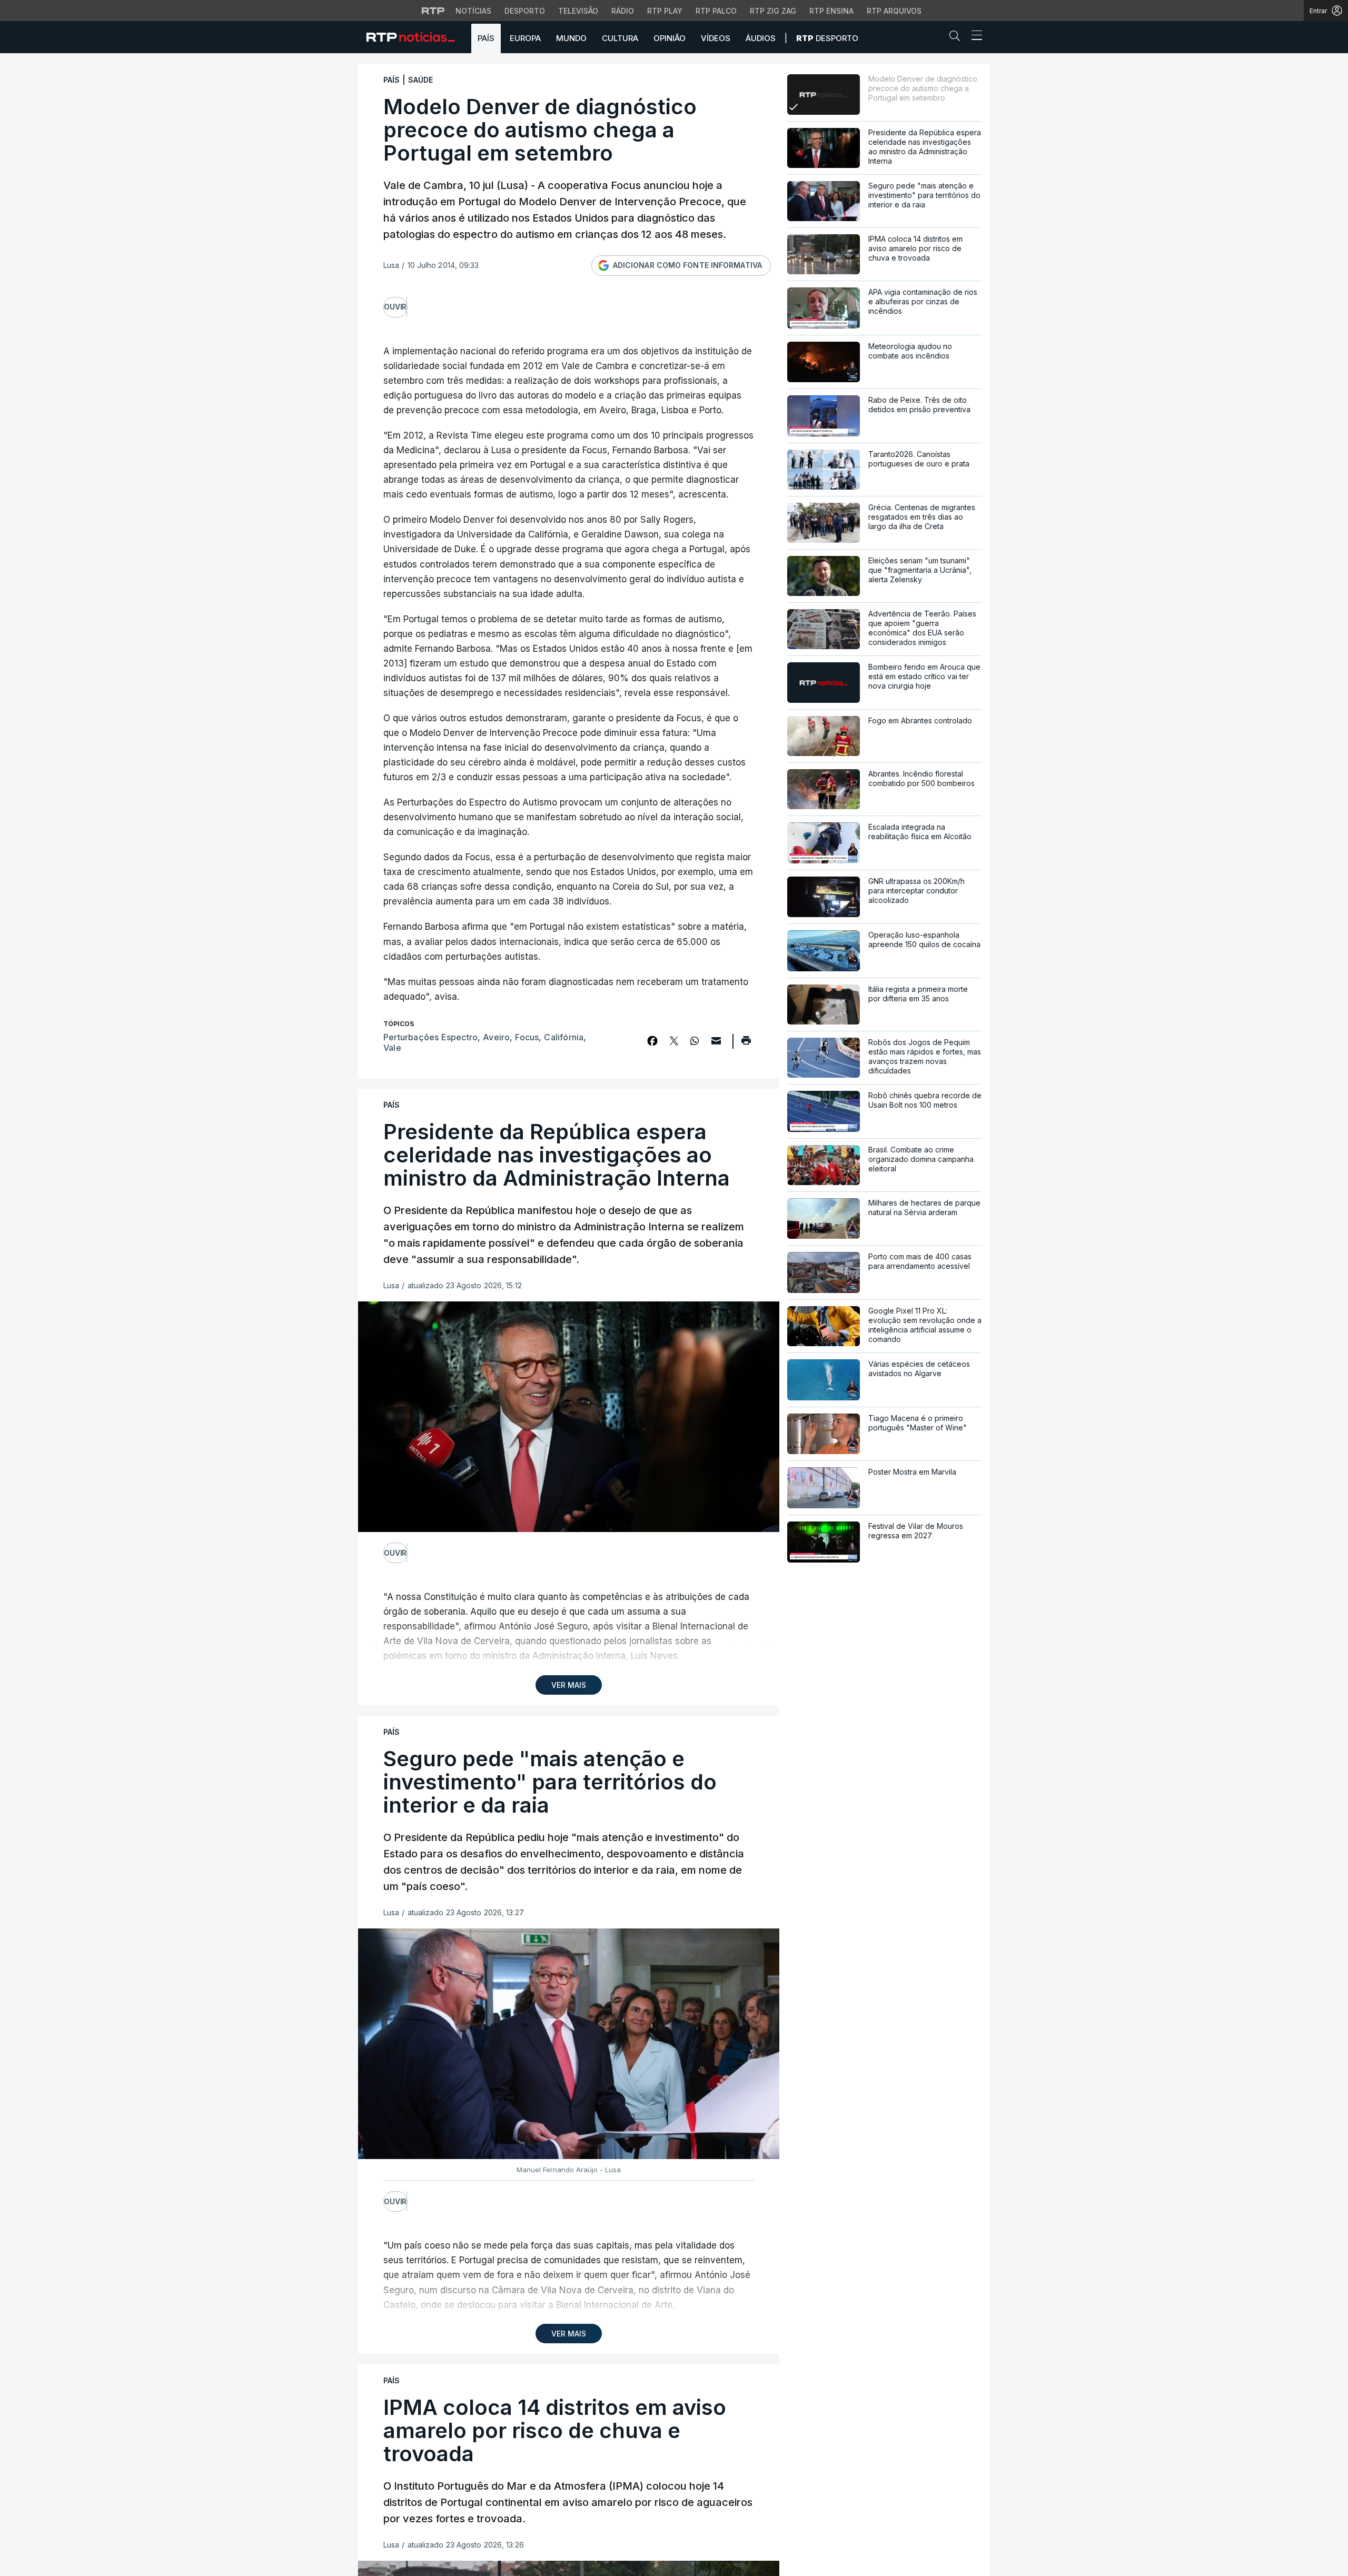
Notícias (473, 11)
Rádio (623, 11)
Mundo (571, 38)
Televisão (578, 11)
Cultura (620, 38)
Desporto (525, 11)
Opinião (670, 38)
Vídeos (716, 38)
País (486, 38)
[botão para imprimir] (746, 1044)
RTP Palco (716, 11)
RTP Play (665, 11)
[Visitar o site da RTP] (433, 11)
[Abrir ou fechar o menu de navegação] (974, 37)
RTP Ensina (831, 11)
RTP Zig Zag (773, 11)
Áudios (761, 38)
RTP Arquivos (894, 11)
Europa (525, 38)
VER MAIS (569, 1685)
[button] (957, 38)
